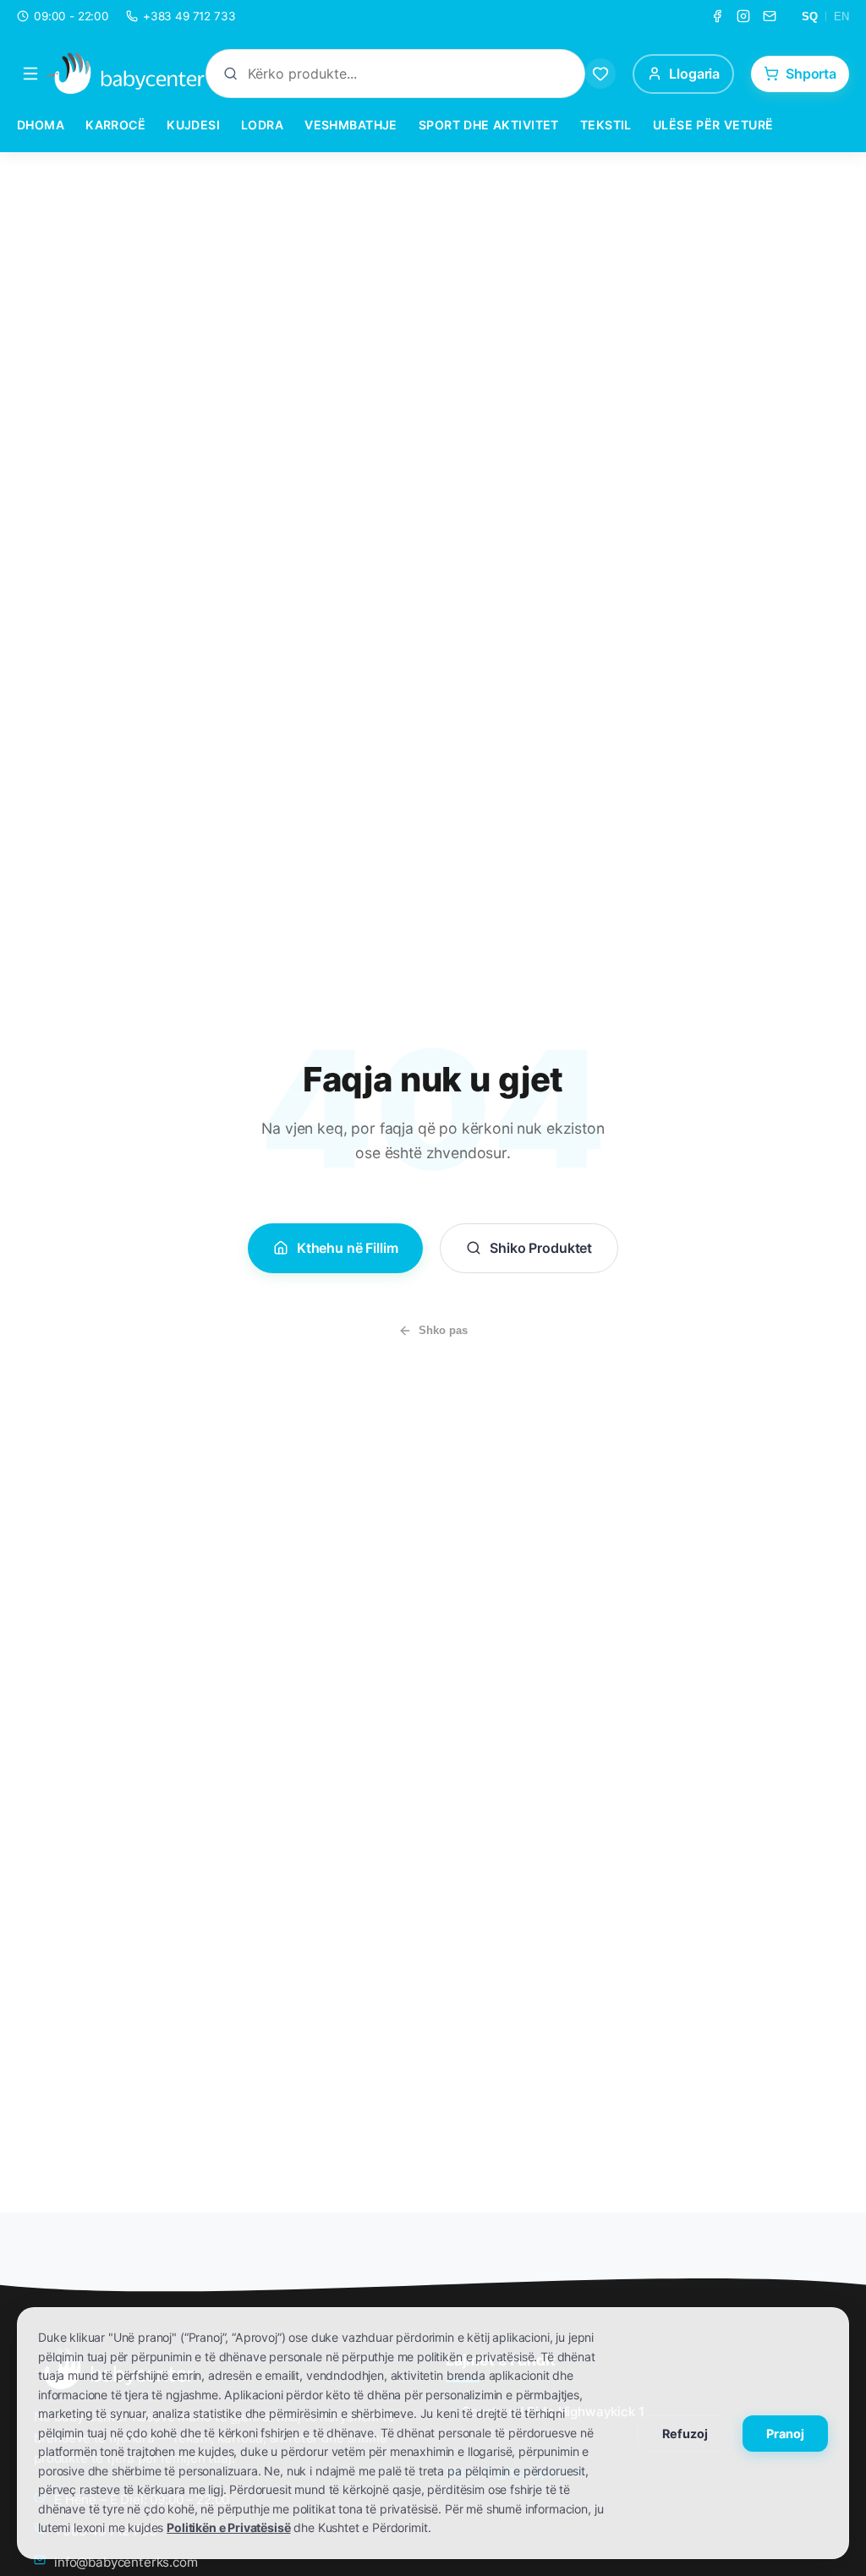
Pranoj (785, 2434)
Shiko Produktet (541, 1248)
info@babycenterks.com (126, 2562)
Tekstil (606, 125)
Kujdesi (193, 125)
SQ (810, 16)
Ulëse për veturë (713, 125)
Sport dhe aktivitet (489, 125)
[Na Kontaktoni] (770, 16)
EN (841, 16)
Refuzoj (685, 2434)
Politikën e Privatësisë (228, 2527)
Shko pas (443, 1330)
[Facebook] (717, 16)
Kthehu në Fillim (347, 1248)
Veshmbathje (351, 125)
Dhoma (41, 125)
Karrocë (115, 125)
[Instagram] (743, 16)
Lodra (262, 125)
